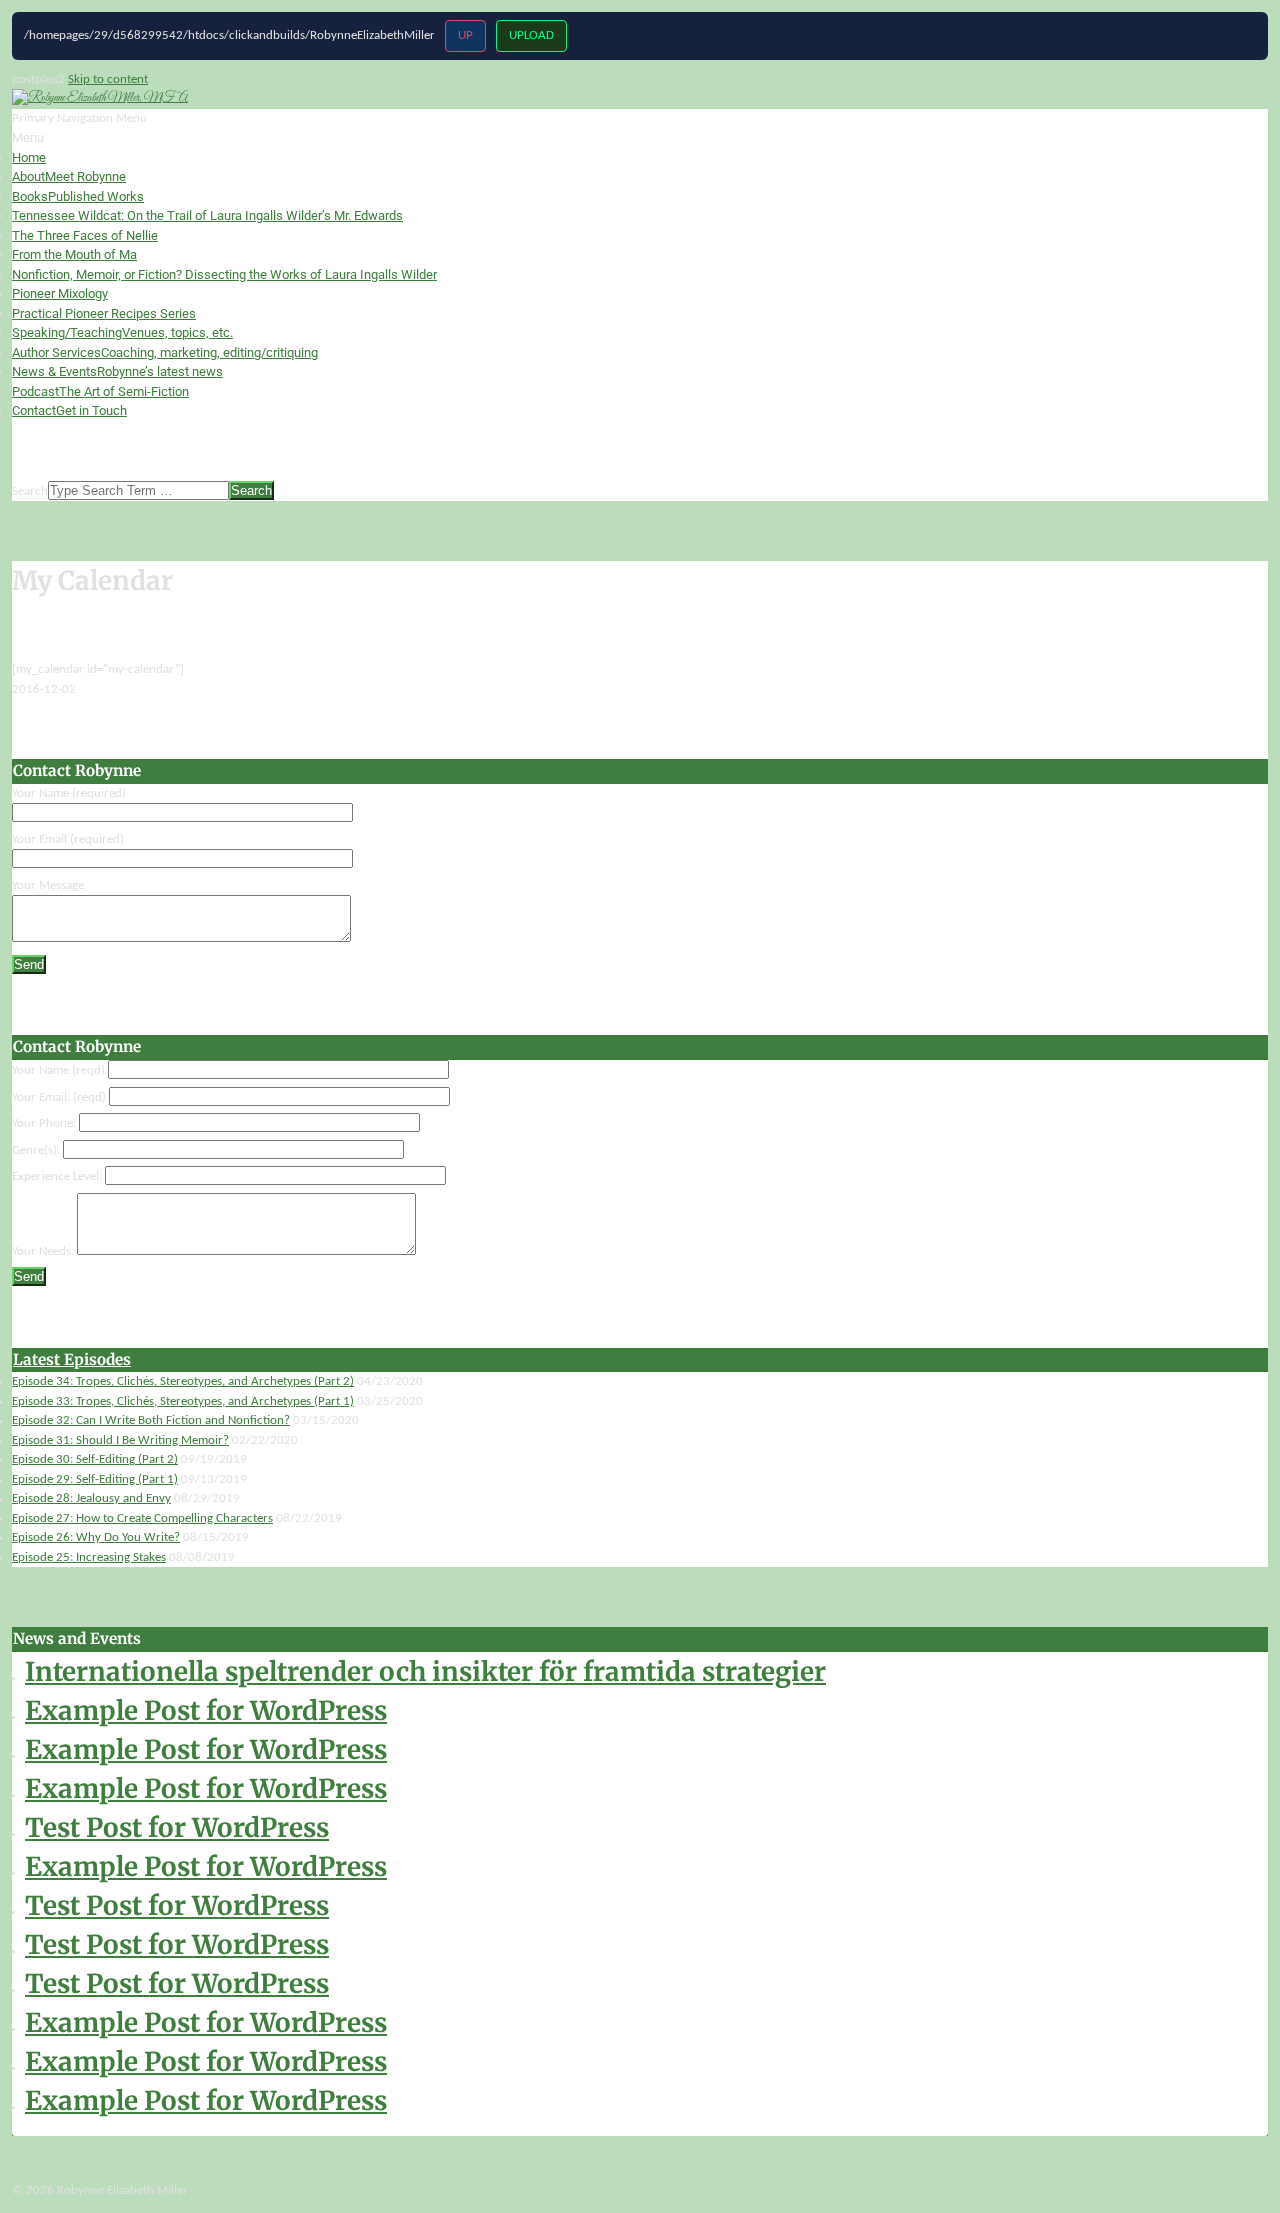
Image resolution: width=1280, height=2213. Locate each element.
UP (465, 35)
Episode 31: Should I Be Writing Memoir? (120, 1440)
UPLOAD (531, 35)
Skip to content (108, 79)
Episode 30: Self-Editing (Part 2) (95, 1459)
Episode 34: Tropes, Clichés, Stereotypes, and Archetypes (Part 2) (183, 1381)
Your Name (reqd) (60, 1070)
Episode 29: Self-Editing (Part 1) (95, 1479)
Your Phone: (45, 1123)
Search (30, 491)
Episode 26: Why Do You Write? (96, 1537)
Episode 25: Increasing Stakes (89, 1557)
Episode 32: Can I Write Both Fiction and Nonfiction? (151, 1420)
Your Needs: (44, 1251)
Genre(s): (37, 1150)
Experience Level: (58, 1176)
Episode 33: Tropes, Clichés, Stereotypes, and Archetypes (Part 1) (183, 1401)
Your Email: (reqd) (60, 1097)
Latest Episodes (72, 1359)
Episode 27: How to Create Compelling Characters (142, 1518)
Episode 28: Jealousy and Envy (91, 1498)
